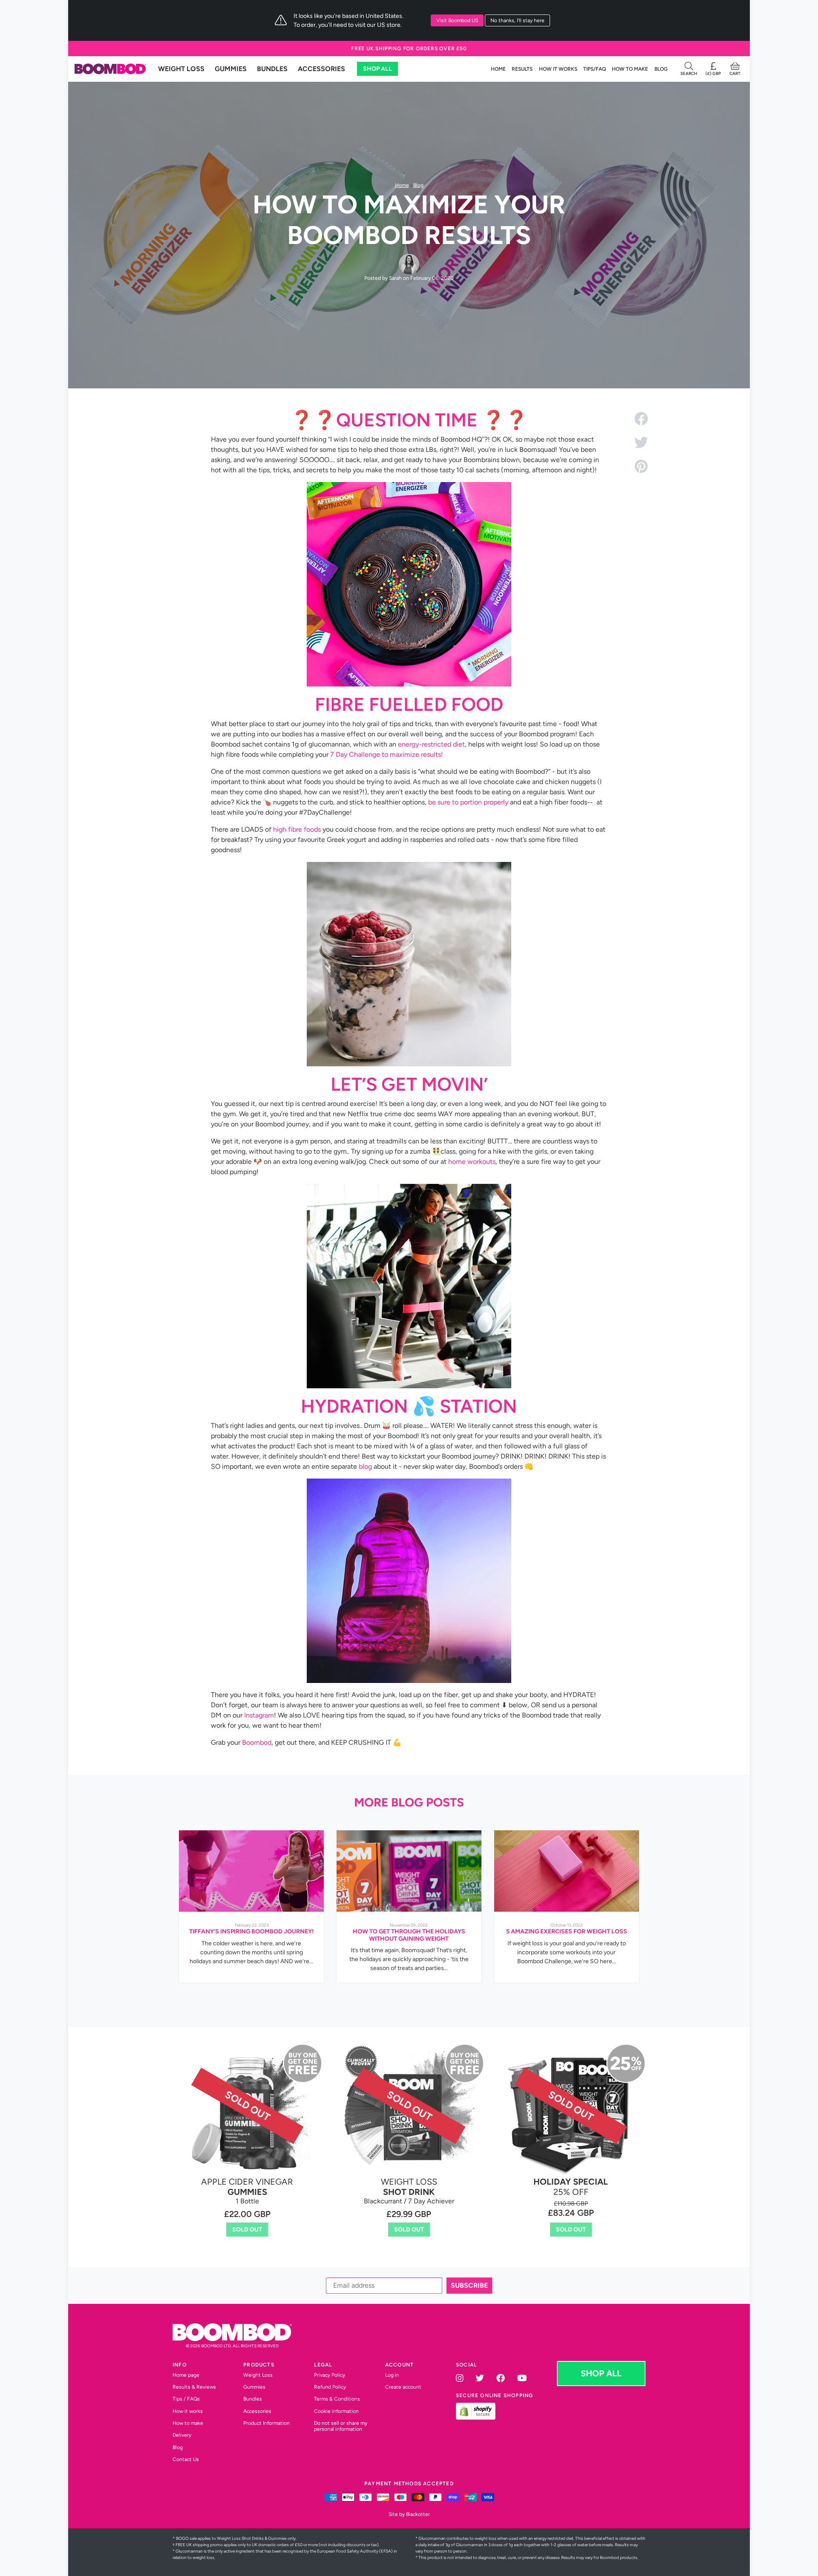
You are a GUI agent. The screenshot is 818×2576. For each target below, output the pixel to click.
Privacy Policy (356, 1386)
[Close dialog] (490, 1190)
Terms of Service (396, 1386)
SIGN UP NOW (409, 1317)
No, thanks (409, 1343)
